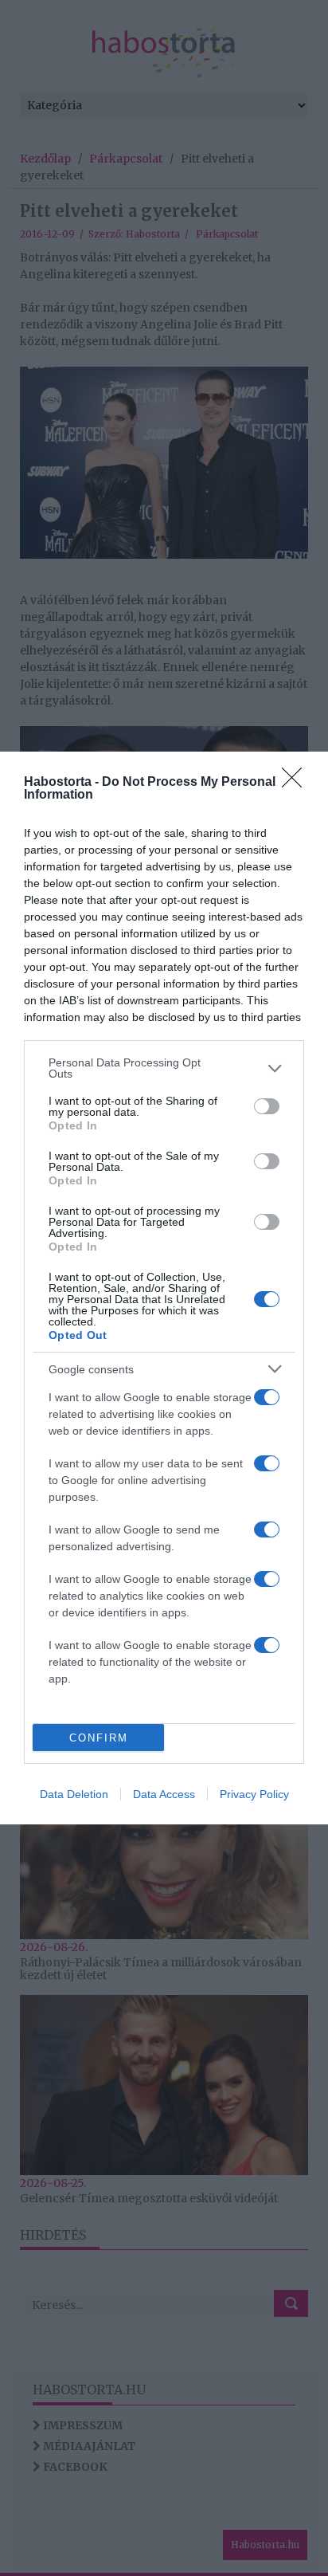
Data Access (164, 1794)
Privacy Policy (254, 1794)
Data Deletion (74, 1794)
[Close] (297, 783)
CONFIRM (99, 1738)
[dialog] (164, 1288)
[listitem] (164, 1068)
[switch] (267, 1106)
